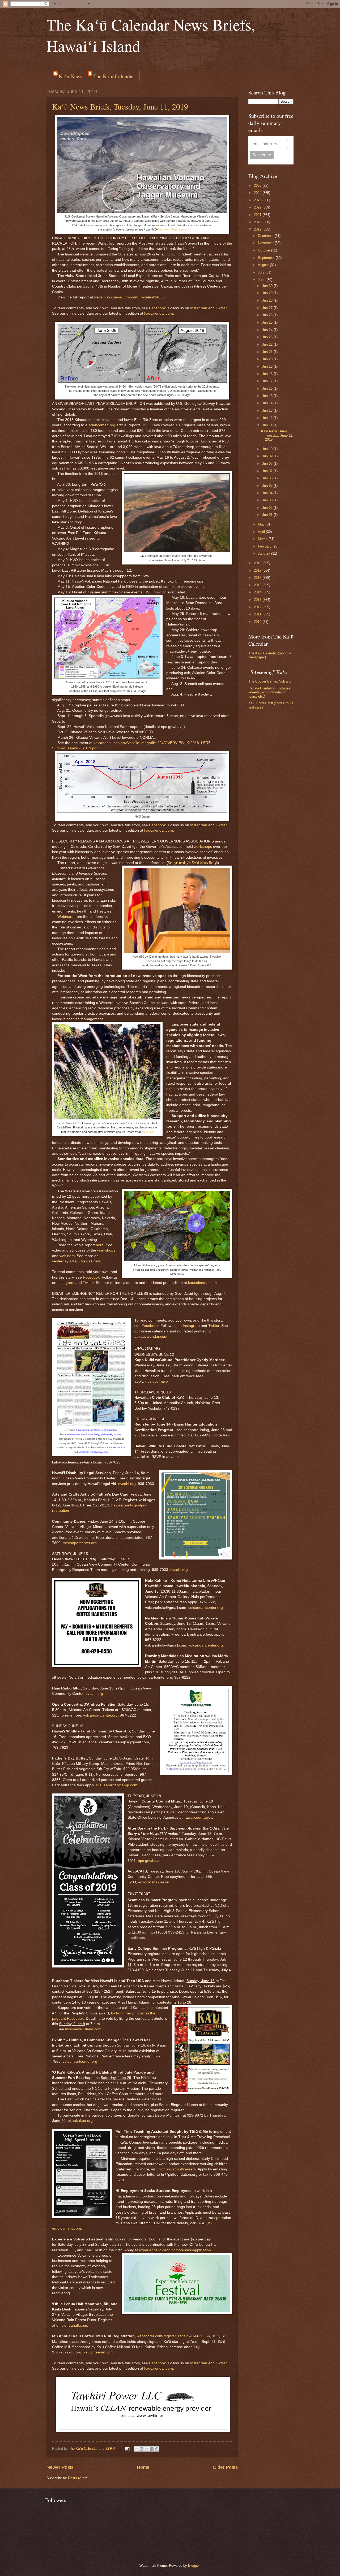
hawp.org (148, 1132)
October (265, 250)
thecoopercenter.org (80, 1543)
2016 (258, 578)
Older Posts (225, 2467)
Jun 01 (268, 515)
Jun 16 (268, 388)
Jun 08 (268, 464)
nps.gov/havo (157, 1381)
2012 (258, 607)
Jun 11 (268, 425)
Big (160, 229)
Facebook (157, 308)
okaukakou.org (80, 2121)
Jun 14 (268, 403)
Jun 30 (268, 286)
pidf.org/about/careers (177, 2169)
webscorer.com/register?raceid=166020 (170, 2336)
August (264, 265)
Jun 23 (268, 337)
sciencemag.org (102, 425)
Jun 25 (268, 322)
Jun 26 (268, 315)
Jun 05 (268, 486)
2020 (258, 222)
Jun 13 (268, 410)
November (266, 243)
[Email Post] (127, 2449)
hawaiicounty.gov (198, 1817)
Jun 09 (268, 456)
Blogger (194, 2566)
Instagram (199, 308)
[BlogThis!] (142, 2449)
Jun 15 (268, 396)
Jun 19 (268, 366)
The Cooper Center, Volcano (270, 681)
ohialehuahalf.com (72, 2325)
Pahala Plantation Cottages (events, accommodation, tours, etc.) (269, 692)
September (267, 258)
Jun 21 (268, 352)
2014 (258, 592)
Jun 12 (268, 418)
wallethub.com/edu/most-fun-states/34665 (129, 297)
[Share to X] (147, 2449)
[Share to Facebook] (152, 2449)
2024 (258, 193)
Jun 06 (268, 478)
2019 (258, 229)
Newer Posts (60, 2467)
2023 (258, 200)
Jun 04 (268, 493)
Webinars (65, 917)
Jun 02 (268, 508)
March (263, 539)
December (266, 236)
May (262, 524)
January (265, 553)
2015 (258, 585)
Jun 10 (268, 449)
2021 (258, 215)
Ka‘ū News (71, 76)
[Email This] (137, 2449)
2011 (258, 614)
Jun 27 (268, 308)
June (262, 280)
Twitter (221, 308)
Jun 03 (268, 500)
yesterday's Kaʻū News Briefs (76, 1261)
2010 (258, 622)
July (262, 272)
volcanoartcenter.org (206, 1608)
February (265, 546)
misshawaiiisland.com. (84, 2029)
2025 (258, 186)
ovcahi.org (127, 1484)
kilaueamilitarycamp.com (117, 1785)
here (100, 1245)
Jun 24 (268, 330)
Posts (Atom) (78, 2478)
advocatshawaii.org (154, 1882)
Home (143, 2467)
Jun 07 (268, 471)
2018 (258, 563)
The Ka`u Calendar (114, 76)
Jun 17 (268, 381)
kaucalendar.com (159, 313)
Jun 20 (268, 359)
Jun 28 (268, 300)
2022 (258, 207)
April (262, 532)
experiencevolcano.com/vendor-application (175, 2250)
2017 (258, 570)
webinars (67, 1256)
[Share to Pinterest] (157, 2449)
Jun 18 (268, 374)
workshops (203, 847)
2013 (258, 600)
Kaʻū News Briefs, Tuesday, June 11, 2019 (120, 106)
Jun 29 (268, 293)
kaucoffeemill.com (99, 2352)
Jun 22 (268, 344)
